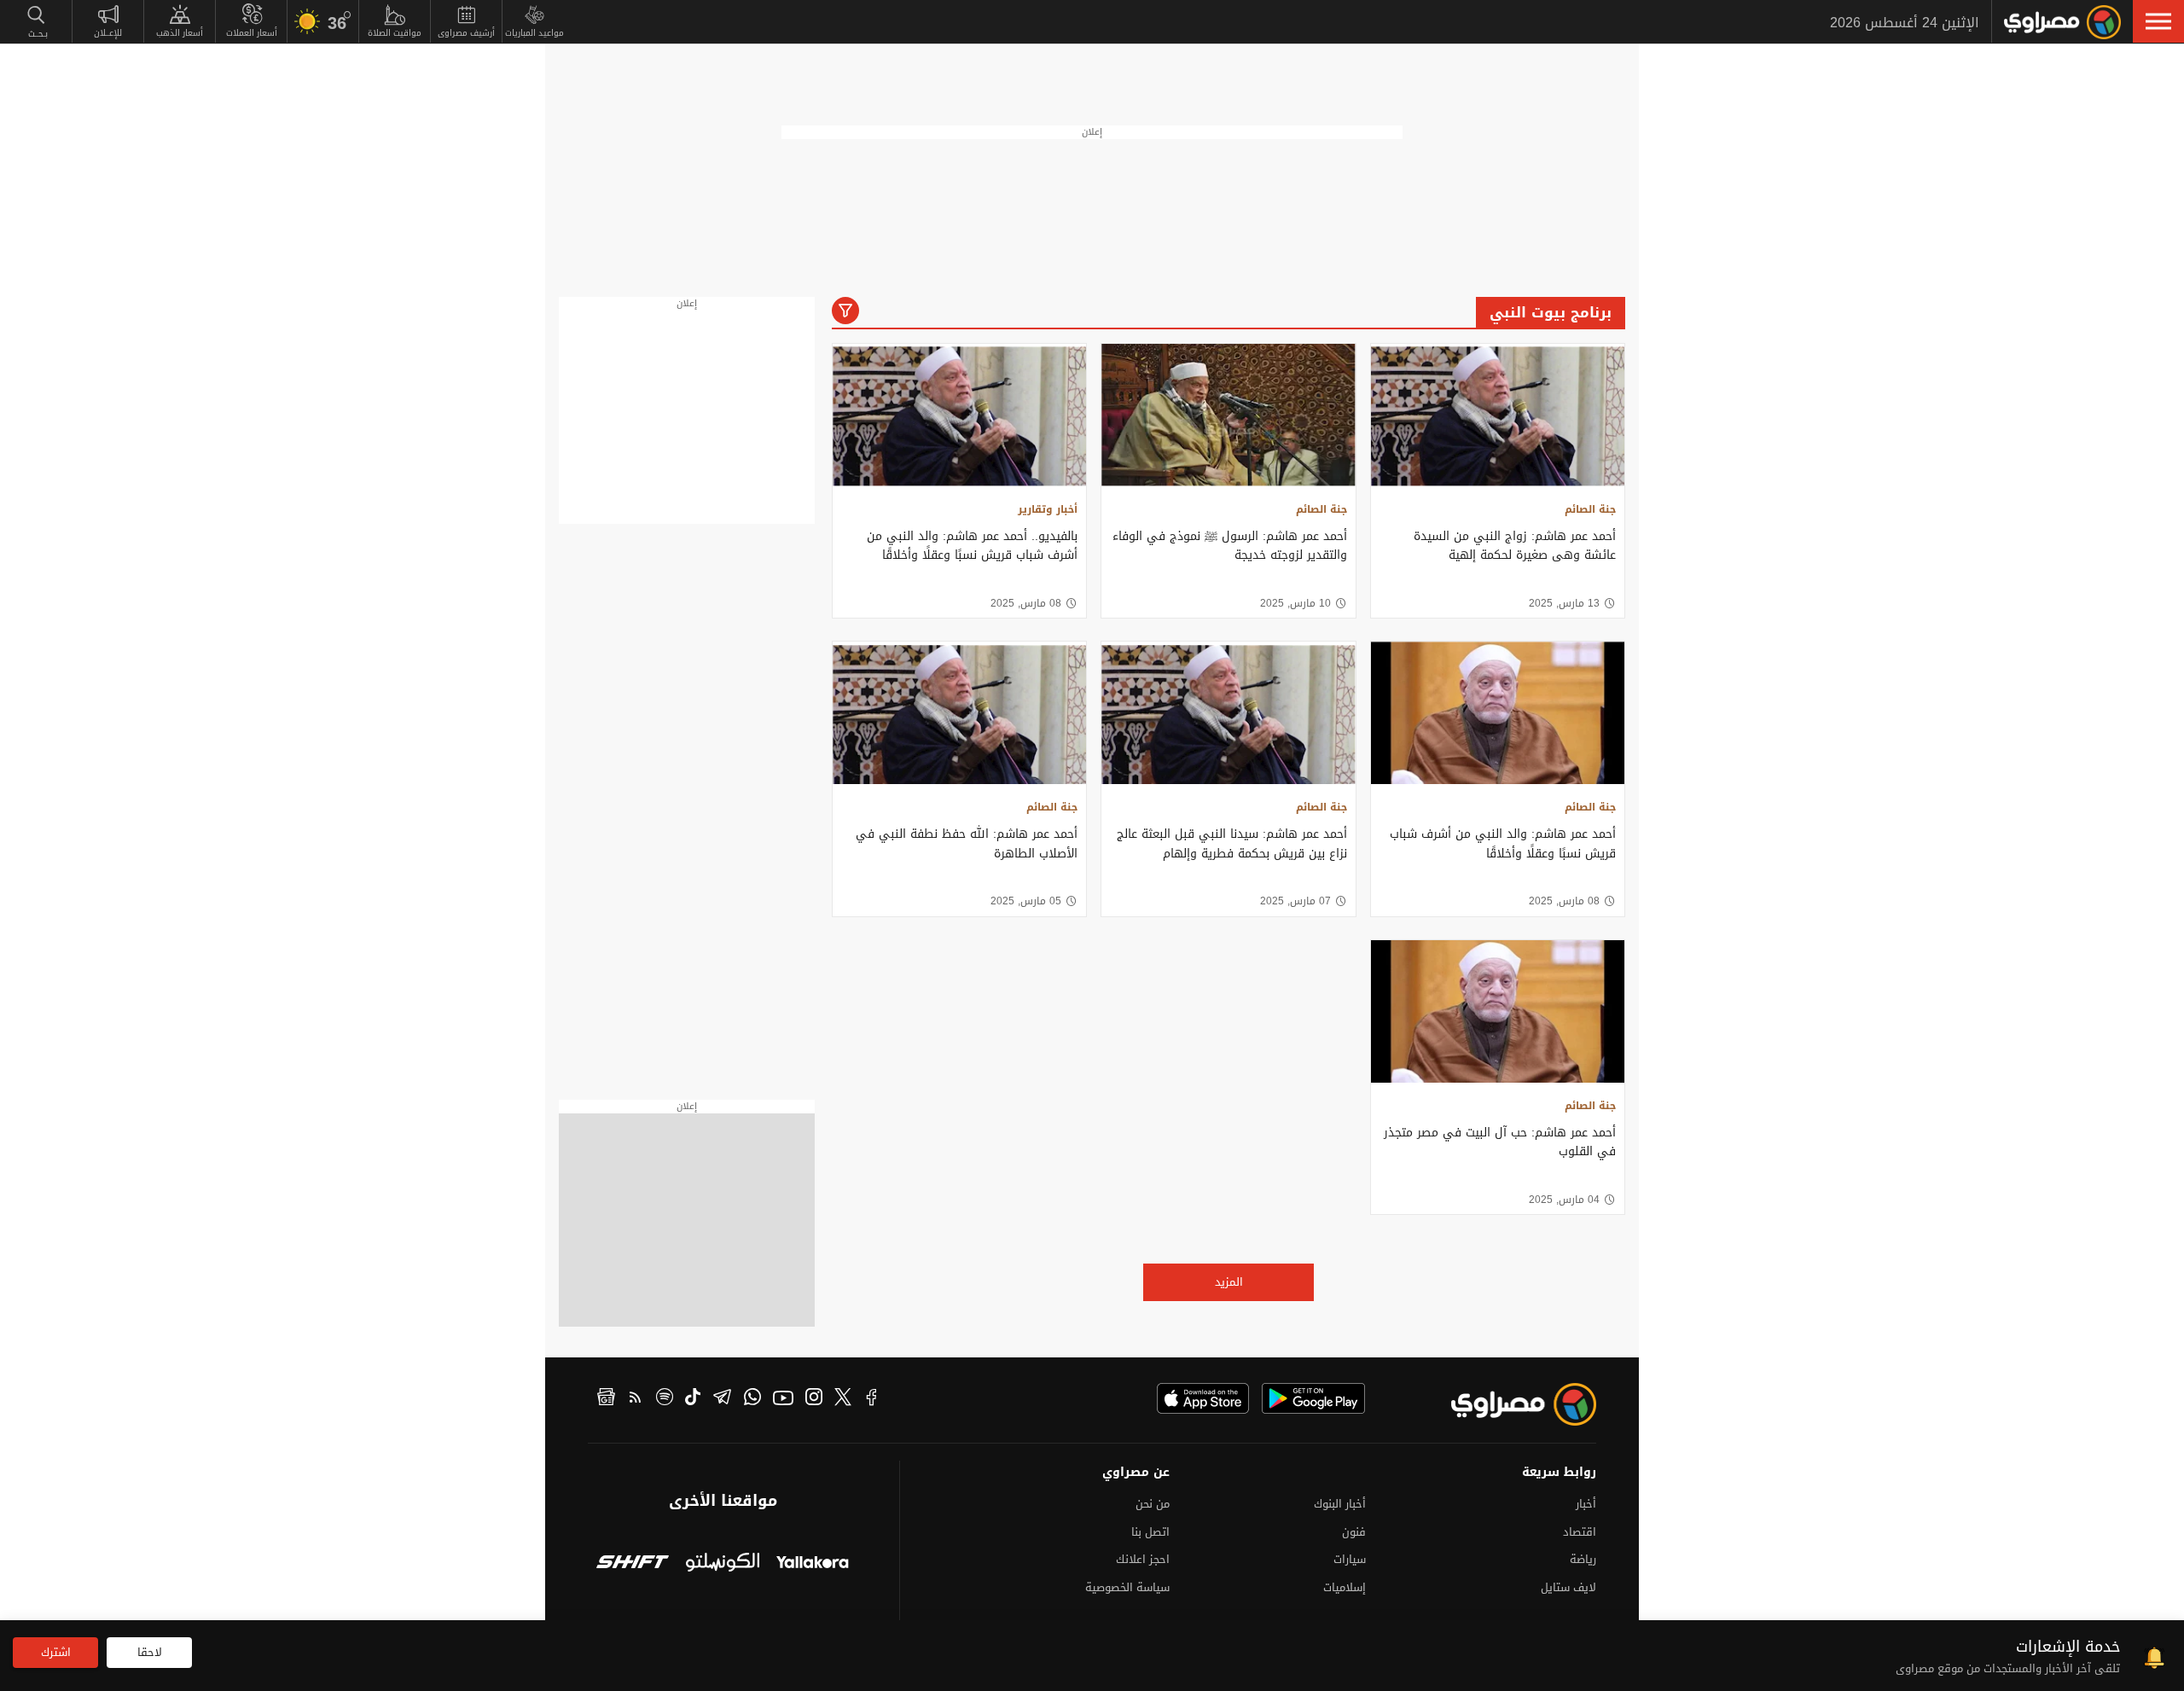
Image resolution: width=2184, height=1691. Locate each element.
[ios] (1203, 1398)
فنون (1354, 1532)
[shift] (633, 1563)
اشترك (56, 1652)
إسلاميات (1345, 1587)
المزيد (1229, 1282)
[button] (2158, 21)
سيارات (1350, 1559)
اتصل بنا (1150, 1532)
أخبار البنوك (1340, 1504)
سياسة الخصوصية (1127, 1587)
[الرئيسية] (2062, 22)
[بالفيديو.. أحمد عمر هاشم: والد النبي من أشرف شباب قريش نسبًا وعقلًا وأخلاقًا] (959, 415)
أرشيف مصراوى (466, 33)
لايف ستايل (1568, 1587)
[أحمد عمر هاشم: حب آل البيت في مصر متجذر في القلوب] (1498, 1011)
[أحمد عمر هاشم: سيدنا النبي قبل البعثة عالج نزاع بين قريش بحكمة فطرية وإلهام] (1228, 713)
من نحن (1153, 1504)
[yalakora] (813, 1563)
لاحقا (150, 1652)
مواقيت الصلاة (395, 33)
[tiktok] (693, 1399)
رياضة (1583, 1559)
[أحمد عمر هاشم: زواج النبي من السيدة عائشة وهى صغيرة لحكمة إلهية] (1498, 415)
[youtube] (783, 1399)
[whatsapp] (752, 1399)
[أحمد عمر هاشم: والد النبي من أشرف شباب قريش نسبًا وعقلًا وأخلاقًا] (1498, 713)
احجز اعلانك (1143, 1559)
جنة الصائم (1590, 509)
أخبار (1586, 1504)
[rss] (636, 1399)
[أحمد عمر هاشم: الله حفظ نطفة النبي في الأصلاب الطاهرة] (959, 713)
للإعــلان (108, 33)
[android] (1313, 1398)
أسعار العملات (252, 33)
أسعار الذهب (180, 33)
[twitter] (843, 1399)
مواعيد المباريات (534, 33)
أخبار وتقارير (1048, 509)
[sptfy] (665, 1399)
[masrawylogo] (1508, 1404)
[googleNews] (606, 1399)
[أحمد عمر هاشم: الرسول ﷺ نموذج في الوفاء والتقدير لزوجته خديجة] (1228, 415)
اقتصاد (1580, 1532)
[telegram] (722, 1399)
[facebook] (872, 1399)
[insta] (814, 1399)
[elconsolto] (722, 1563)
